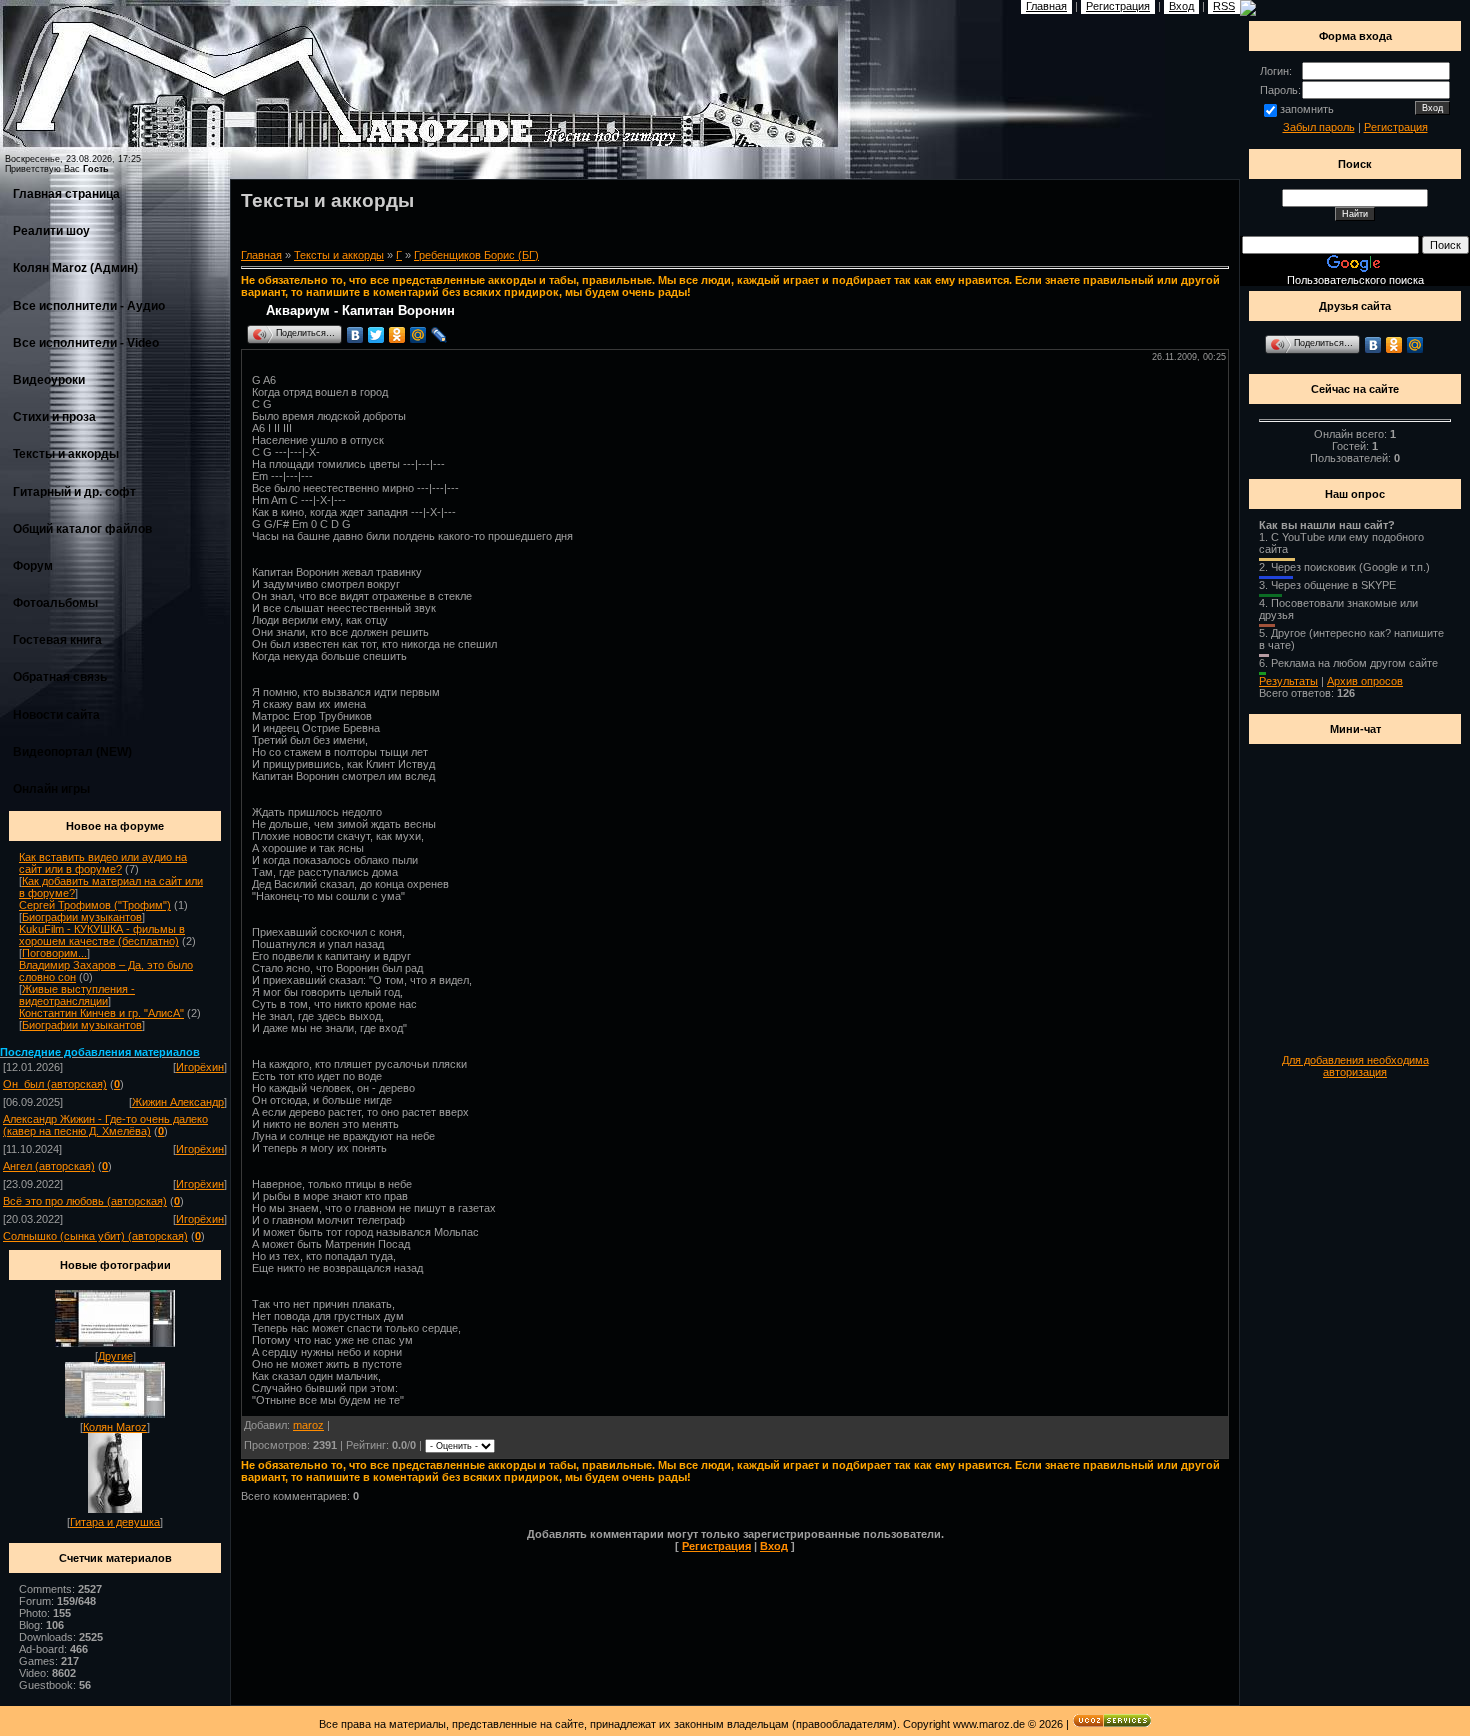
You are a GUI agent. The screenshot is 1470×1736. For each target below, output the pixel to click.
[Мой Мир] (418, 335)
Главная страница (66, 194)
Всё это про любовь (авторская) (85, 1201)
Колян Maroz (115, 1427)
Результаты (1288, 681)
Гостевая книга (57, 640)
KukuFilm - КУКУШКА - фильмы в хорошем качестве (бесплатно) (102, 935)
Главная (261, 255)
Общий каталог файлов (82, 529)
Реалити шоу (51, 231)
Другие (115, 1356)
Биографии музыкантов (82, 917)
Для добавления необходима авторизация (1355, 1066)
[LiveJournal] (439, 335)
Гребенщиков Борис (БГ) (476, 255)
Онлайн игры (51, 789)
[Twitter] (376, 335)
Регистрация (716, 1546)
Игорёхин (200, 1067)
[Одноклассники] (397, 335)
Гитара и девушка (115, 1522)
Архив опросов (1365, 681)
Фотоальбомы (55, 603)
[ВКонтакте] (355, 335)
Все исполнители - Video (86, 343)
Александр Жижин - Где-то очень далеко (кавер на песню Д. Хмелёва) (105, 1125)
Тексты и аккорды (66, 454)
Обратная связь (60, 677)
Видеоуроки (49, 380)
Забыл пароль (1319, 127)
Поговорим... (54, 953)
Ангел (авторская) (49, 1166)
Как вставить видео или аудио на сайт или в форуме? (103, 863)
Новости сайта (56, 715)
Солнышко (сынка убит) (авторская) (95, 1236)
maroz (308, 1425)
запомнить (1307, 109)
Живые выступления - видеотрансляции (77, 995)
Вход (774, 1546)
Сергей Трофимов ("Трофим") (95, 905)
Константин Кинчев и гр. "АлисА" (101, 1013)
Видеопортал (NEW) (72, 752)
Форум (33, 566)
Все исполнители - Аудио (89, 306)
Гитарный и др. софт (74, 492)
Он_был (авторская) (55, 1084)
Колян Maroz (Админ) (75, 268)
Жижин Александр (178, 1102)
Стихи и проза (54, 417)
